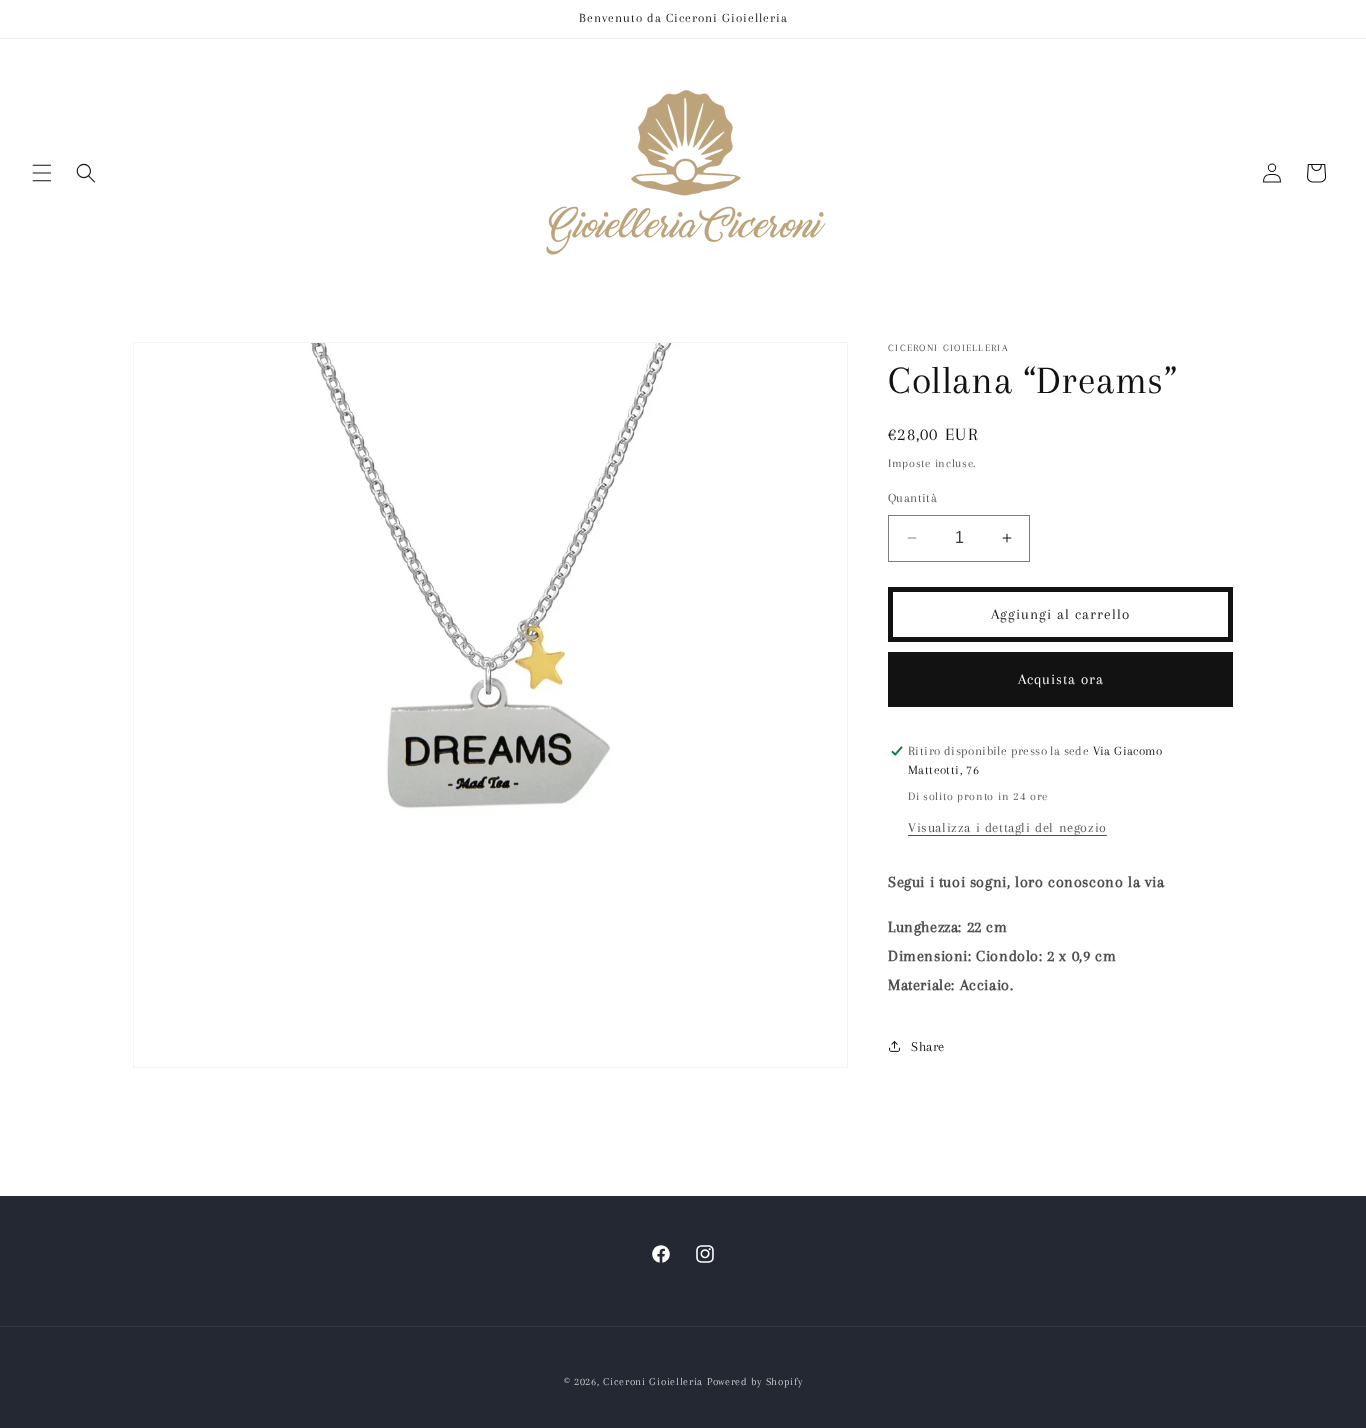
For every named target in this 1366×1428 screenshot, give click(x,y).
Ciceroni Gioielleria (653, 1381)
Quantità (912, 498)
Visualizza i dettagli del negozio (1007, 827)
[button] (42, 173)
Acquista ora (1061, 679)
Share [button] (928, 1046)
